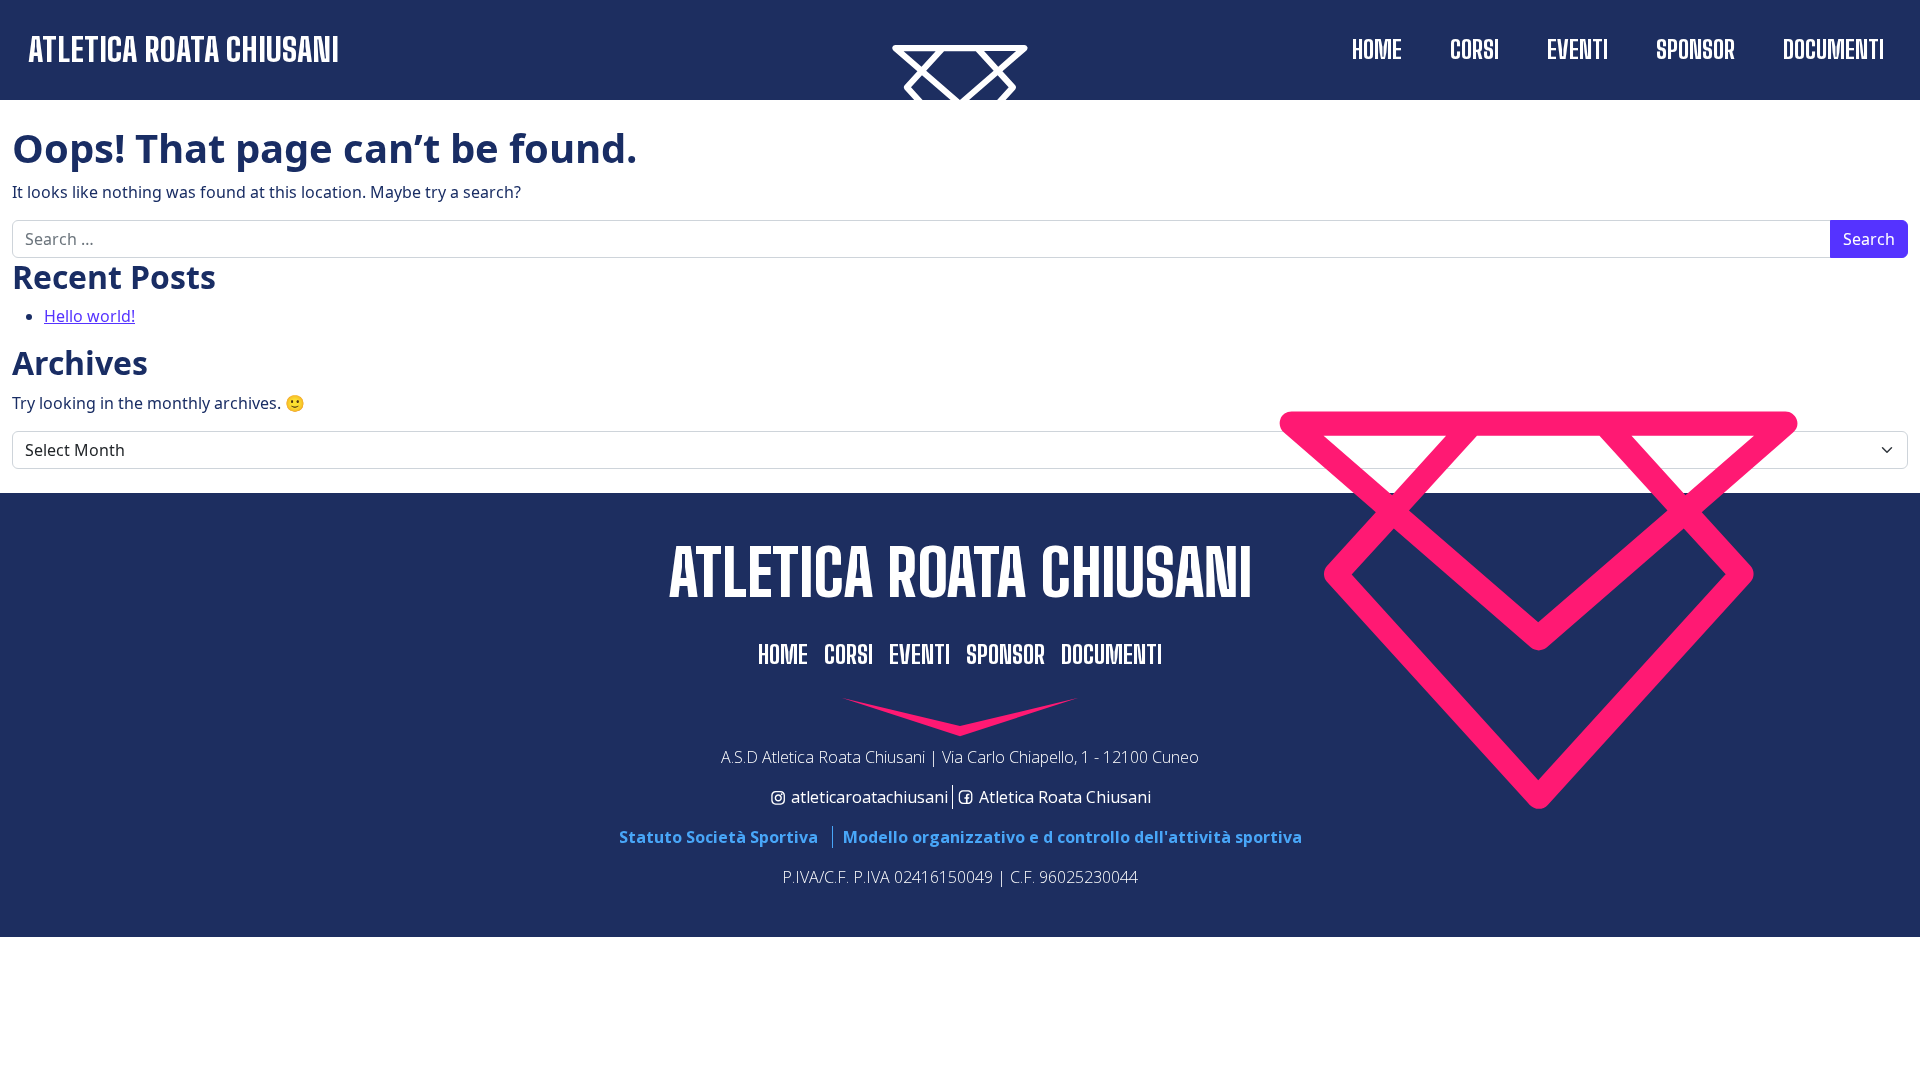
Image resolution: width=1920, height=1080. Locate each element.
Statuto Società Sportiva (718, 837)
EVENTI (1577, 49)
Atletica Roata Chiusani (183, 49)
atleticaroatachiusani (869, 797)
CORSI (1474, 49)
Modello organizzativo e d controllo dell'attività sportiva (1072, 837)
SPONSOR (1695, 49)
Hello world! (89, 316)
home (1377, 49)
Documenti (1833, 49)
